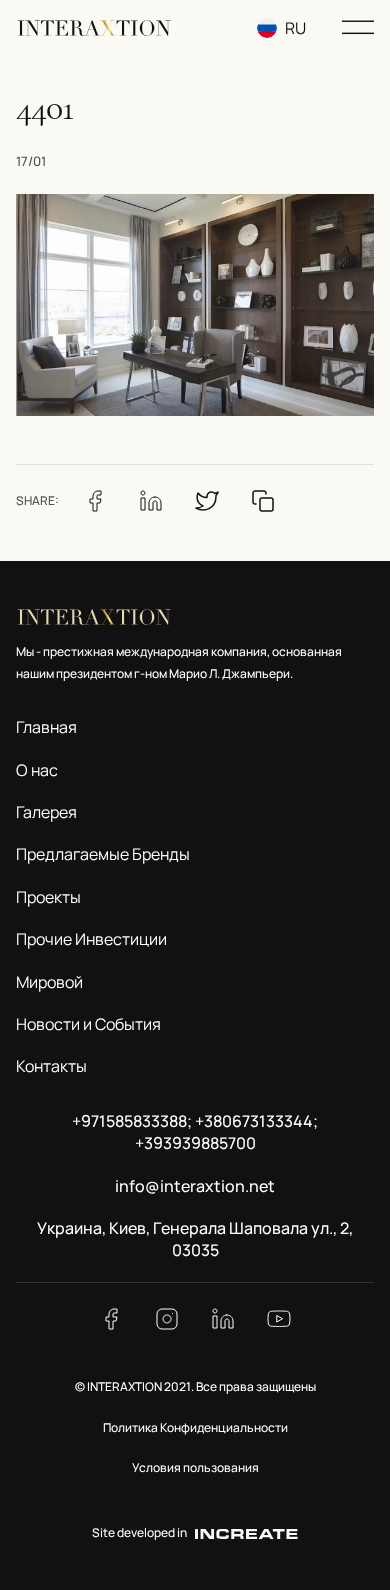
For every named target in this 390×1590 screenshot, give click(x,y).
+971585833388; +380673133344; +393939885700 (195, 1132)
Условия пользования (195, 1467)
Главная (46, 727)
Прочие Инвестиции (91, 939)
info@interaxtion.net (195, 1186)
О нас (37, 770)
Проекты (48, 897)
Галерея (46, 812)
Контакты (51, 1066)
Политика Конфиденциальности (195, 1427)
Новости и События (88, 1024)
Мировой (49, 982)
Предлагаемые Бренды (103, 854)
